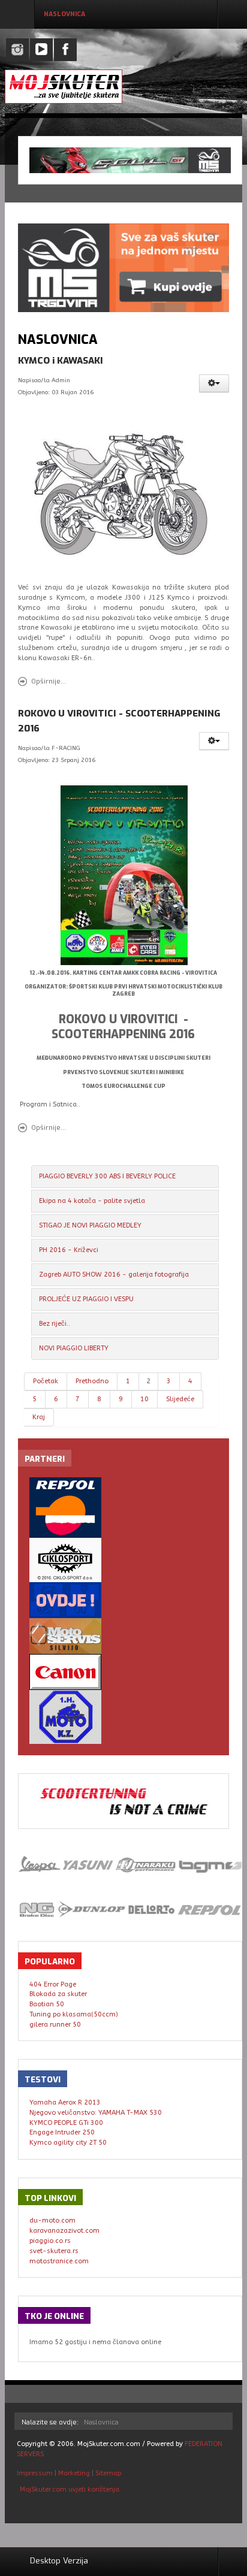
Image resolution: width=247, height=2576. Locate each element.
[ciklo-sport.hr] (123, 1560)
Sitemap (108, 2473)
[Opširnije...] (125, 496)
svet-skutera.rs (54, 2251)
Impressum (36, 2473)
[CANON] (123, 1672)
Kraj (39, 1417)
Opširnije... (49, 681)
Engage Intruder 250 (62, 2132)
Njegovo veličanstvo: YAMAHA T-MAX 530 (96, 2113)
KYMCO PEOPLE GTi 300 (66, 2123)
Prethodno (92, 1381)
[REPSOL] (123, 1508)
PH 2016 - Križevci (69, 1250)
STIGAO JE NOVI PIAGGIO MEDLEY (90, 1225)
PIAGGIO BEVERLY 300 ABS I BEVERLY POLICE (107, 1176)
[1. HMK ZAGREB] (123, 1717)
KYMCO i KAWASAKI (61, 361)
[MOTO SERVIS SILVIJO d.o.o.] (123, 1636)
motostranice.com (59, 2261)
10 (144, 1399)
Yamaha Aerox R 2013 (65, 2102)
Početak (46, 1381)
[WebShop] (123, 267)
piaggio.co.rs (50, 2241)
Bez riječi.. (55, 1324)
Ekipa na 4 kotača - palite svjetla (92, 1201)
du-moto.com (52, 2220)
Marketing (74, 2473)
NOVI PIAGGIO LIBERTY (74, 1348)
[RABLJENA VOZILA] (123, 1600)
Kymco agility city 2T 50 (68, 2143)
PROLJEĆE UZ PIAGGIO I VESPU (86, 1299)
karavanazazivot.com (64, 2231)
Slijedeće (180, 1399)
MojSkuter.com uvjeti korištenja (69, 2489)
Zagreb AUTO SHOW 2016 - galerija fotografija (114, 1275)
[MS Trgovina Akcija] (130, 160)
